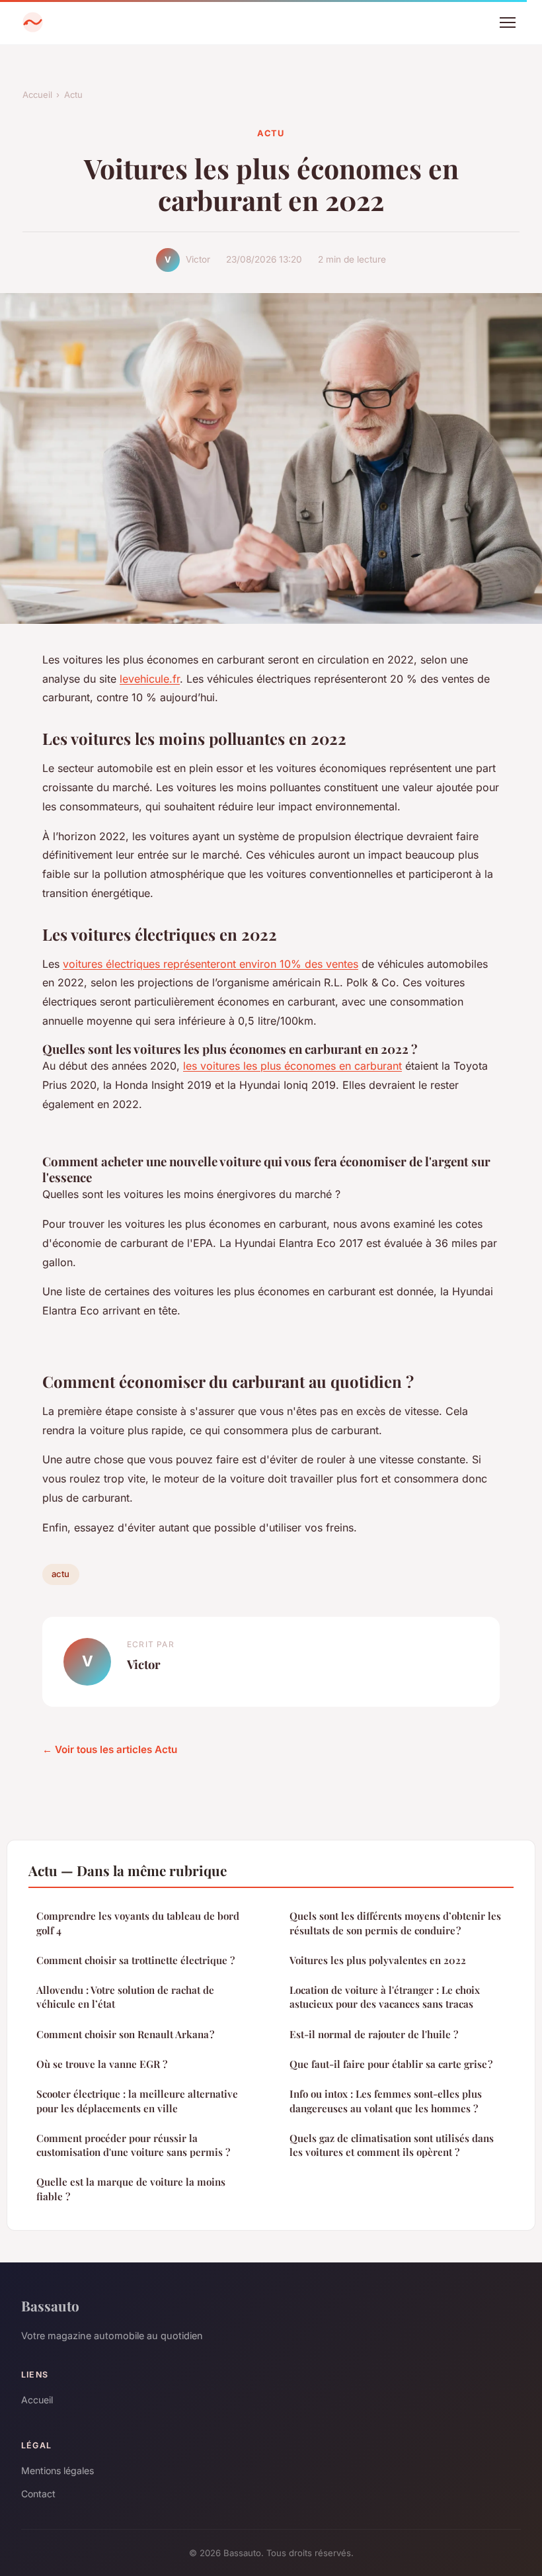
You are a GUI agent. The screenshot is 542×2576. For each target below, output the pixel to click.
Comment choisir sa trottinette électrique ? (135, 1960)
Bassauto (50, 2305)
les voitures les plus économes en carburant (292, 1066)
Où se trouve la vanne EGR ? (102, 2064)
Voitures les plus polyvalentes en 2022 (378, 1960)
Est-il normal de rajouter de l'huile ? (374, 2034)
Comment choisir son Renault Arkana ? (125, 2034)
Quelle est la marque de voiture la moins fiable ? (131, 2189)
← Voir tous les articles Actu (110, 1749)
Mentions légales (58, 2470)
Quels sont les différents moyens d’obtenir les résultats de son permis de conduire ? (395, 1923)
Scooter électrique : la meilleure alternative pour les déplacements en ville (137, 2101)
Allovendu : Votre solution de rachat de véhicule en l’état (125, 1997)
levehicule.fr (150, 679)
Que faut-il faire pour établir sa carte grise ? (391, 2064)
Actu (73, 95)
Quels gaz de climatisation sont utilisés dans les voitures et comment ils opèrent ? (392, 2145)
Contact (38, 2494)
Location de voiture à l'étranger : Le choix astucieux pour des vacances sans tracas (385, 1997)
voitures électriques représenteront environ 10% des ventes (211, 964)
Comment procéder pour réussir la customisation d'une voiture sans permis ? (133, 2145)
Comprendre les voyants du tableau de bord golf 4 (138, 1923)
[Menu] (508, 22)
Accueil (37, 95)
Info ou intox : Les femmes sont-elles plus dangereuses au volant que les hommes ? (386, 2101)
